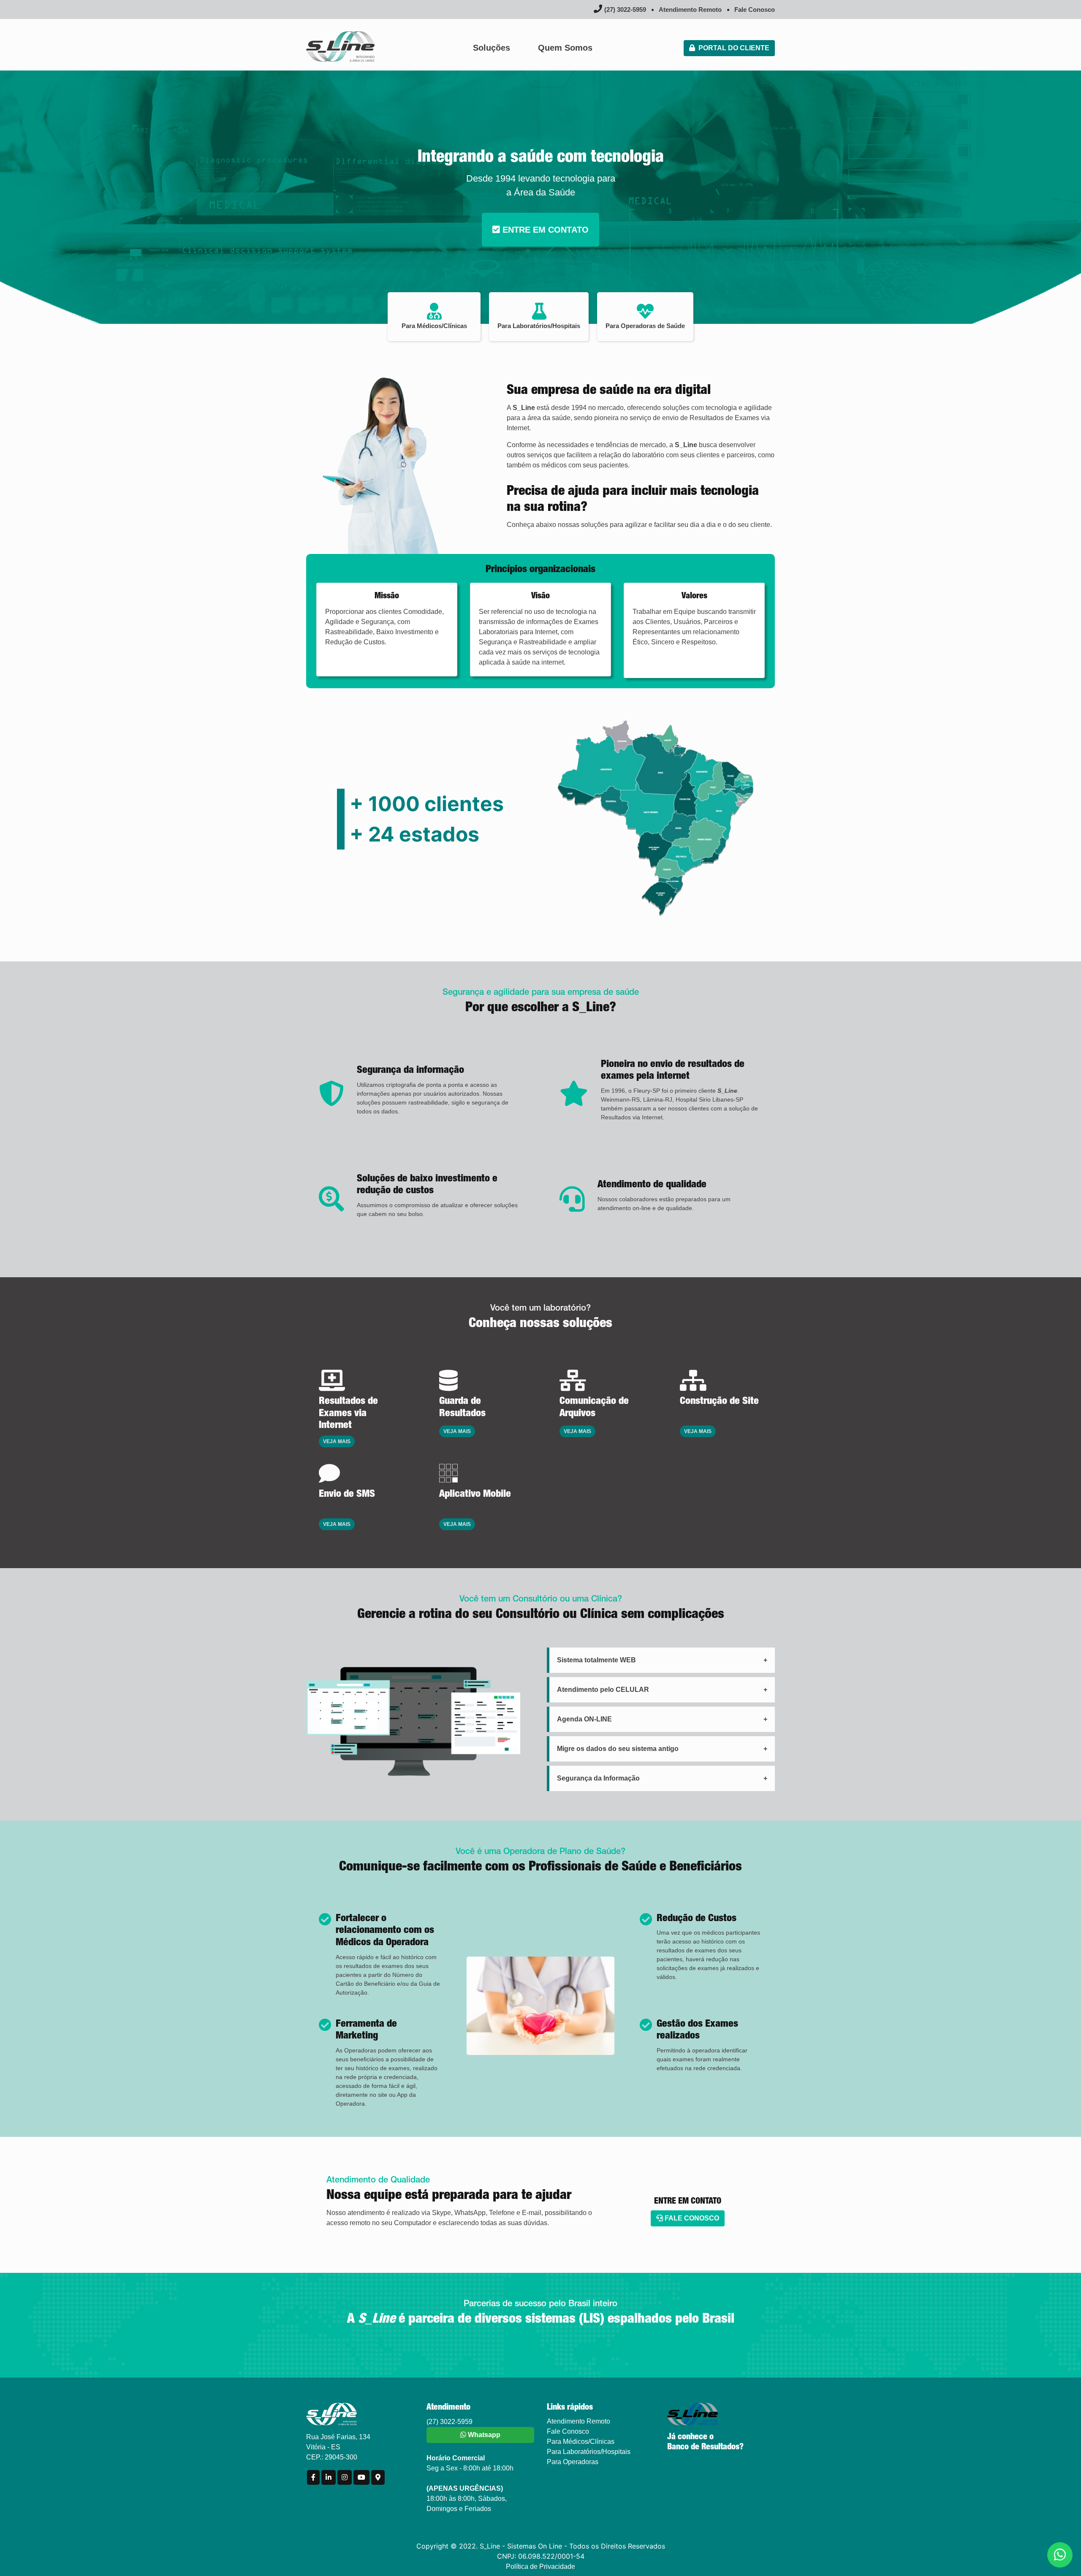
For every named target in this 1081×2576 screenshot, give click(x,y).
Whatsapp (483, 2435)
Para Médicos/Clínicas (581, 2442)
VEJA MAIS (337, 1441)
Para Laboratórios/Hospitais (589, 2452)
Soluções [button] (492, 48)
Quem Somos (565, 48)
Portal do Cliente (732, 48)
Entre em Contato (544, 230)
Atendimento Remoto (690, 10)
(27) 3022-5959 (625, 10)
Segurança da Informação (598, 1778)
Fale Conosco (755, 10)
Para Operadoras (573, 2462)
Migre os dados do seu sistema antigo (618, 1749)
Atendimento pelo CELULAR (603, 1690)
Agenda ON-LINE (584, 1719)
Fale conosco (691, 2218)
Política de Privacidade (540, 2566)
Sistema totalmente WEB (596, 1660)
